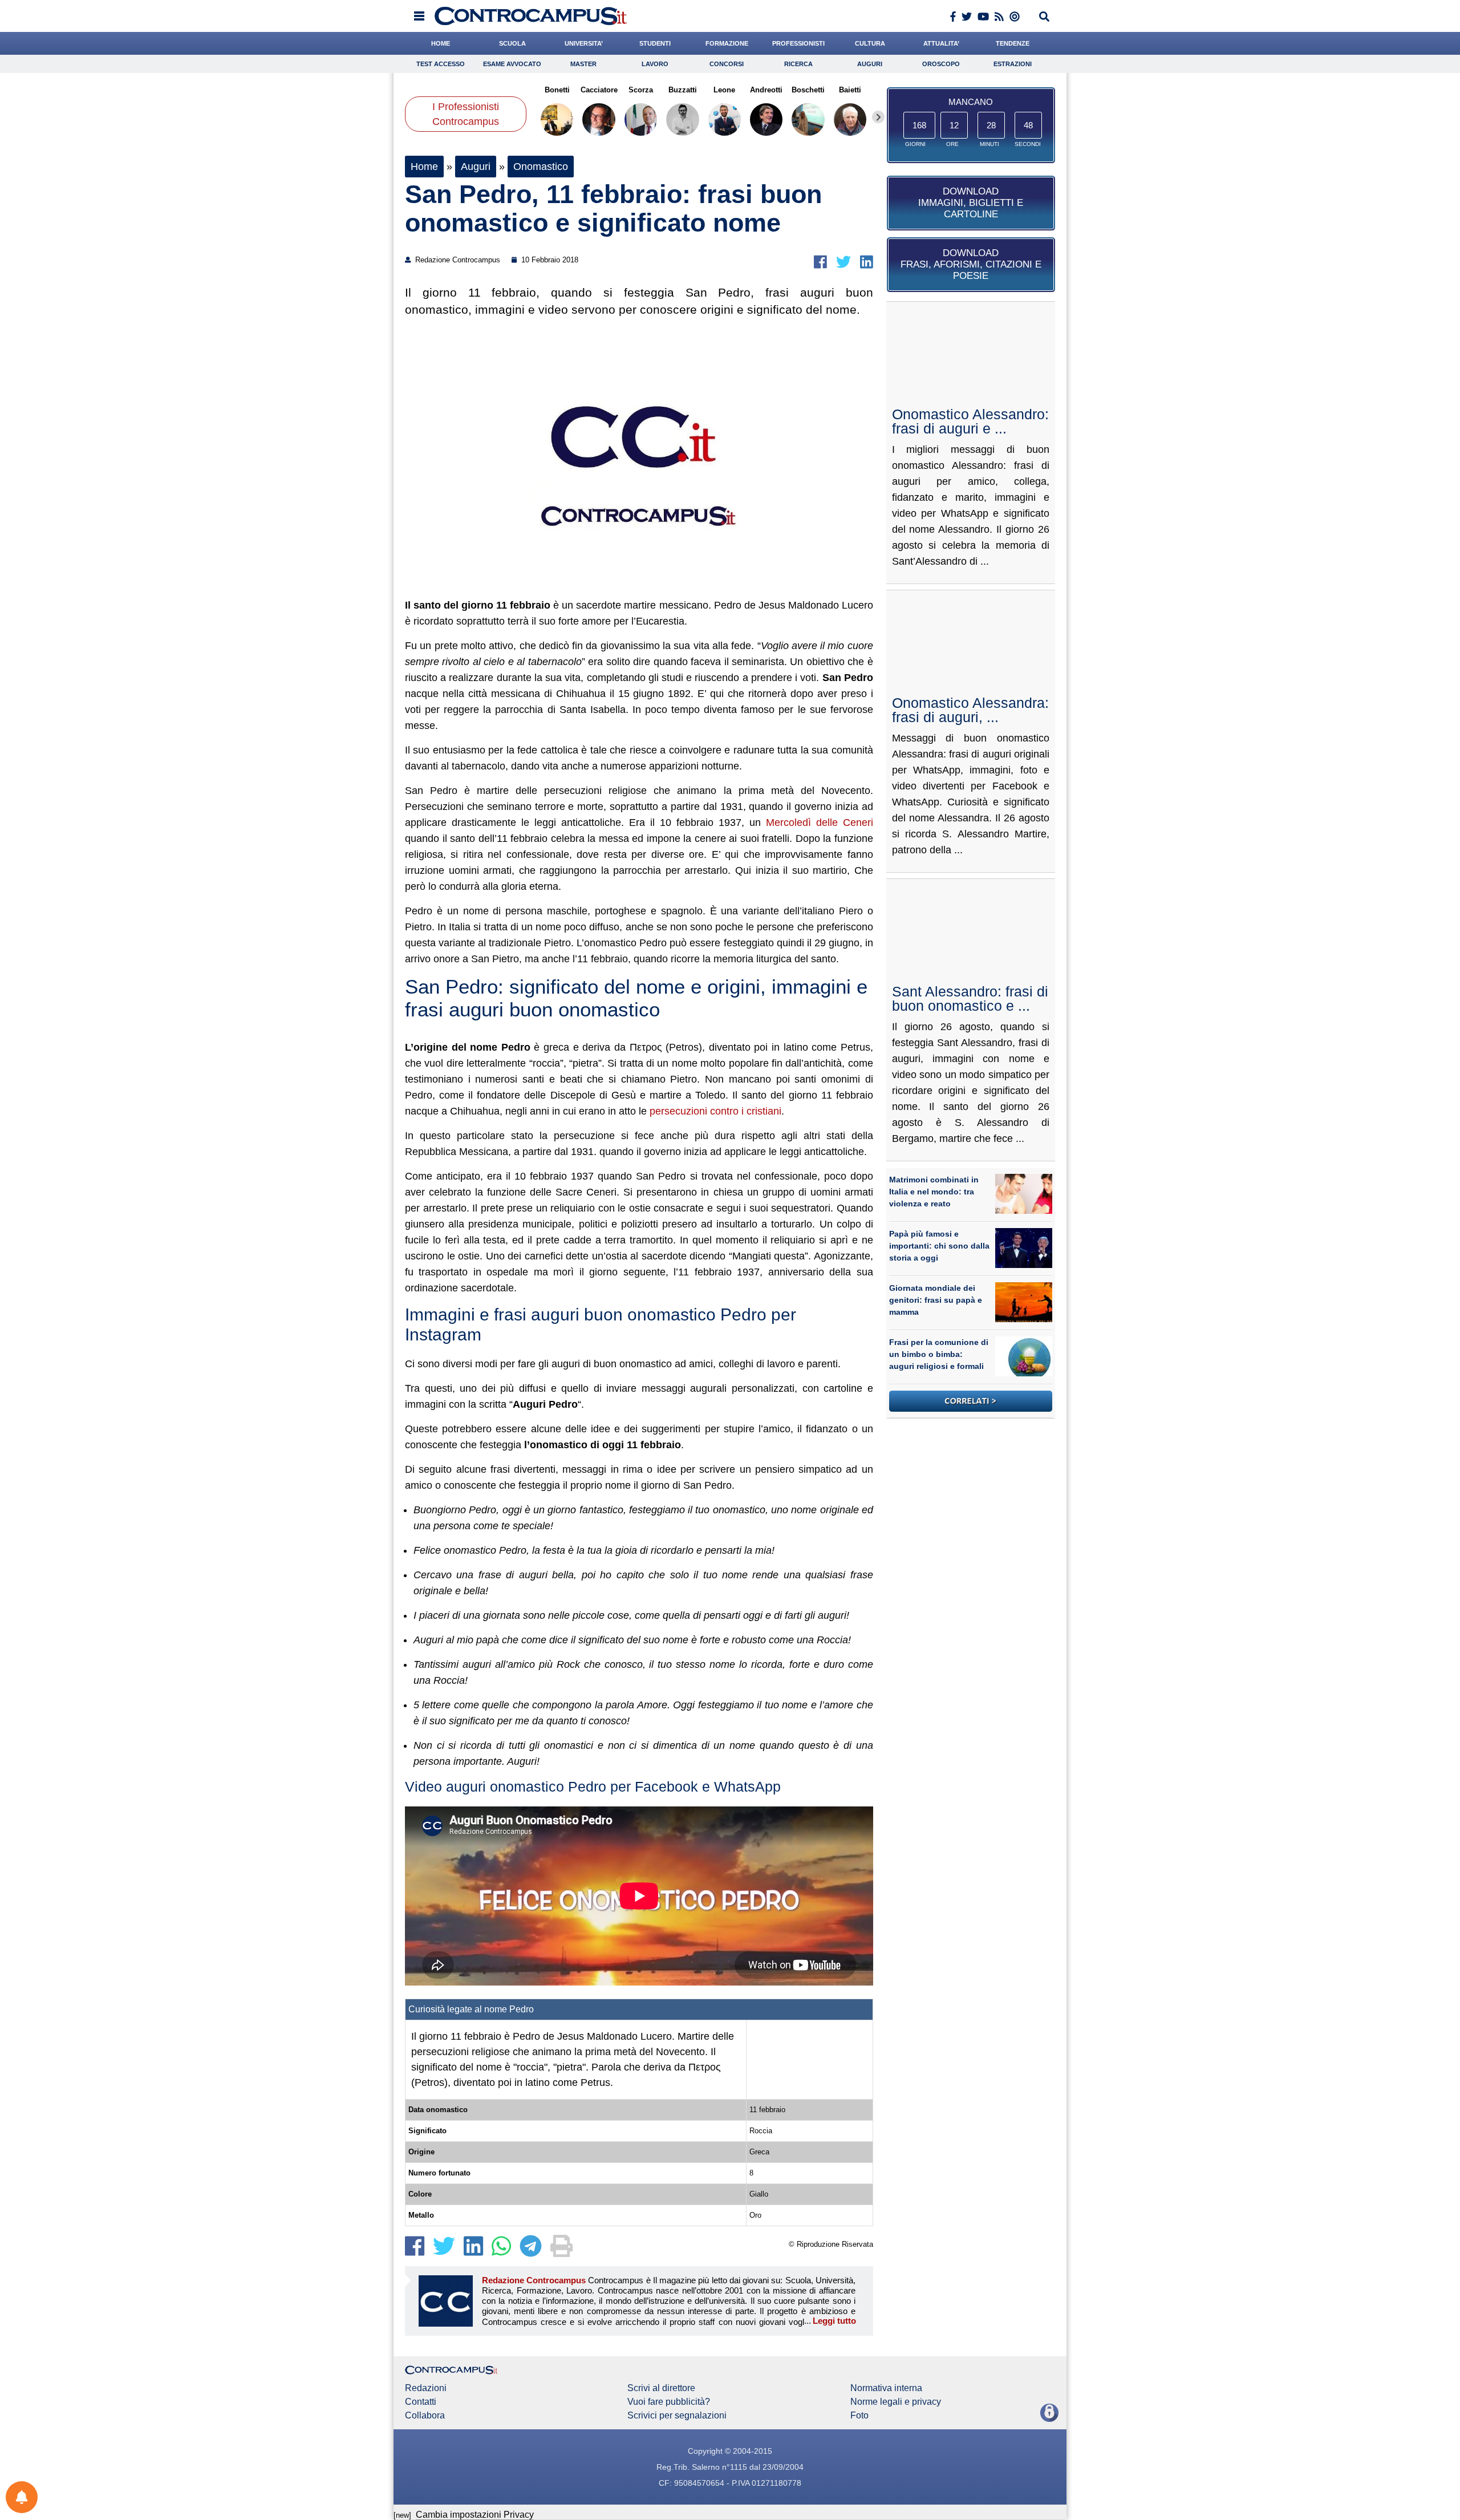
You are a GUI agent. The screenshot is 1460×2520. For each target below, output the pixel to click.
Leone (724, 90)
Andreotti (766, 90)
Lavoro (655, 64)
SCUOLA (512, 43)
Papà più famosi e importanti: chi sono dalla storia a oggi (939, 1246)
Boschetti (808, 90)
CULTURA (870, 43)
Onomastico (541, 167)
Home (424, 167)
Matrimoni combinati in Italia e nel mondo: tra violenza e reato (934, 1192)
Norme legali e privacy (896, 2402)
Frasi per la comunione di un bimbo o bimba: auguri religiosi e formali (939, 1354)
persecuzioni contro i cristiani (715, 1111)
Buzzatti (683, 90)
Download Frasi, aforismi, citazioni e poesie (971, 264)
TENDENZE (1013, 43)
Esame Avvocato (512, 64)
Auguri (870, 64)
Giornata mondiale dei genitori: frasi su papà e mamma (936, 1300)
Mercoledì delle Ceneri (820, 823)
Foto (859, 2416)
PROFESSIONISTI (798, 43)
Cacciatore (599, 90)
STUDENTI (655, 43)
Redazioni (426, 2388)
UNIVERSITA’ (584, 43)
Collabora (425, 2416)
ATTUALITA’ (941, 43)
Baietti (850, 90)
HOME (441, 43)
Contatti (421, 2402)
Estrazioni (1013, 64)
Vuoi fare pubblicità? (669, 2402)
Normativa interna (886, 2388)
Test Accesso (441, 64)
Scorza (641, 90)
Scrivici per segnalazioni (677, 2416)
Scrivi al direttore (661, 2388)
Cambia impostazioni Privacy (475, 2515)
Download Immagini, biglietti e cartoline (971, 203)
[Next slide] (878, 117)
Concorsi (727, 64)
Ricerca (798, 64)
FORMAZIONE (727, 43)
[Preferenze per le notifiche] (22, 2497)
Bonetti (557, 90)
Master (583, 64)
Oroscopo (941, 64)
